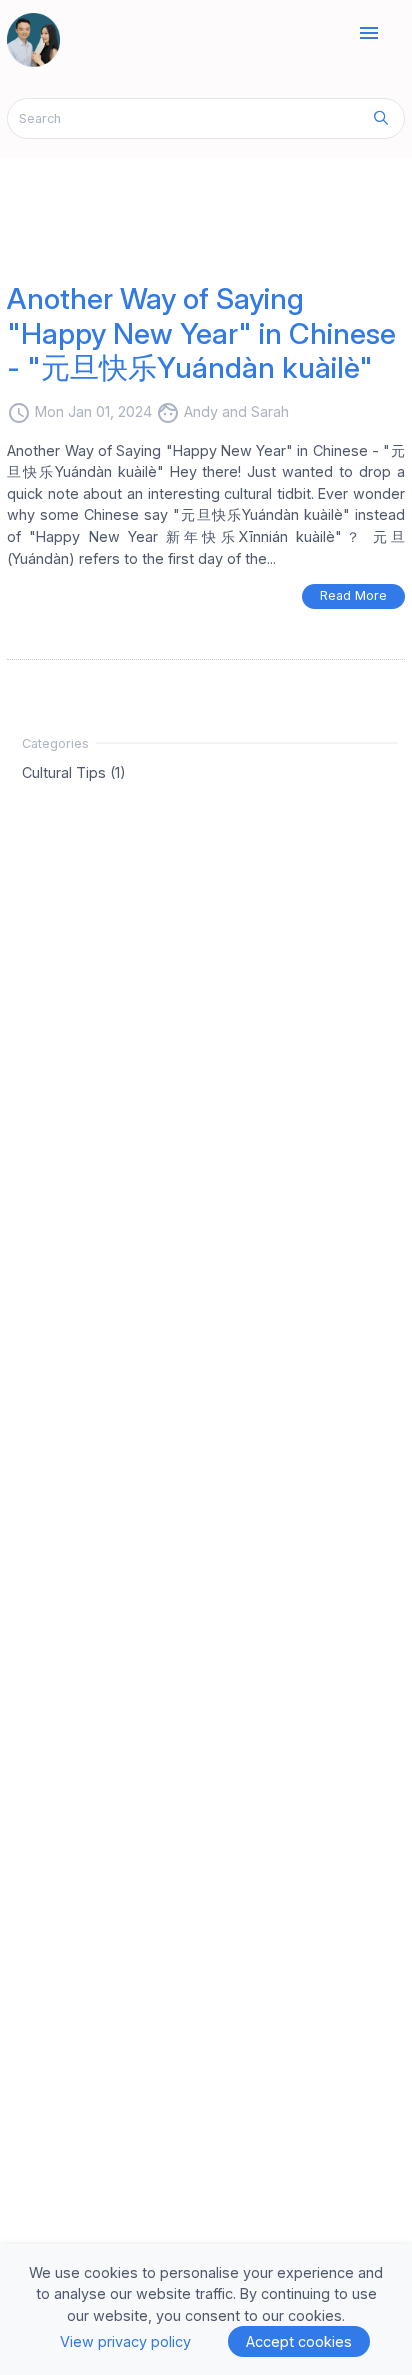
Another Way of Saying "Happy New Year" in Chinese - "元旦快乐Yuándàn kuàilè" (201, 333)
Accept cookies (299, 2341)
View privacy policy (125, 2341)
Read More (353, 595)
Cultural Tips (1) (74, 772)
